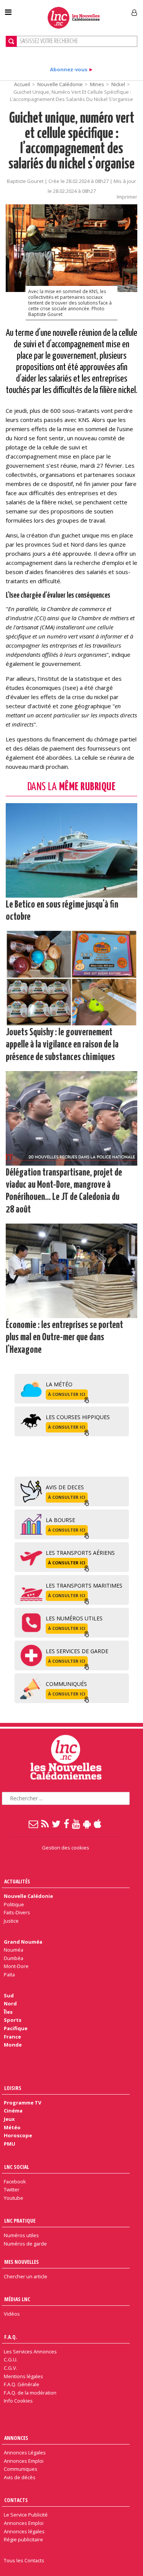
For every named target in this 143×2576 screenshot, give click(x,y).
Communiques (21, 2469)
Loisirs (13, 2088)
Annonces (16, 2438)
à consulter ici (67, 1394)
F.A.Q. (11, 2337)
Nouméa (14, 1950)
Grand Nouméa (23, 1942)
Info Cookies (18, 2401)
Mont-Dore (16, 1966)
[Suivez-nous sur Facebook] (67, 1824)
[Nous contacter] (34, 1824)
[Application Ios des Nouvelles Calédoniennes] (98, 1824)
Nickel (118, 84)
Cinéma (13, 2111)
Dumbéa (14, 1958)
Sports (13, 2020)
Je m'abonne (106, 10)
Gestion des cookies (66, 1848)
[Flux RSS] (45, 1824)
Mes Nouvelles (22, 2262)
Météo (12, 2127)
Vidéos (12, 2314)
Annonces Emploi (24, 2461)
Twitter (12, 2189)
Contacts (16, 2500)
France (12, 2037)
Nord (10, 2003)
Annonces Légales (25, 2452)
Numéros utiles (21, 2235)
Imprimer (127, 197)
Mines (97, 84)
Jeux (9, 2119)
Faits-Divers (17, 1912)
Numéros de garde (25, 2244)
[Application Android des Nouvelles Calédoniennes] (87, 1824)
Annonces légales (24, 2531)
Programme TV (22, 2103)
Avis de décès (20, 2477)
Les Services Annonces (30, 2351)
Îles (8, 2012)
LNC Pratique (20, 2221)
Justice (11, 1921)
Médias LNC (17, 2299)
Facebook (15, 2181)
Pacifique (16, 2028)
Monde (13, 2045)
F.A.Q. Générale (22, 2384)
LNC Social (17, 2167)
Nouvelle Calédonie (60, 84)
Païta (9, 1975)
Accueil (22, 84)
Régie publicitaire (23, 2539)
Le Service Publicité (26, 2515)
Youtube (14, 2198)
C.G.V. (10, 2368)
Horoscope (18, 2135)
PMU (10, 2144)
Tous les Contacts (24, 2560)
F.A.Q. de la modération (30, 2393)
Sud (9, 1995)
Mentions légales (23, 2376)
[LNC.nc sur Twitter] (57, 1824)
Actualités (17, 1881)
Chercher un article (26, 2276)
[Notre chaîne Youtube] (76, 1824)
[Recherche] (11, 41)
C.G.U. (11, 2359)
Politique (14, 1904)
